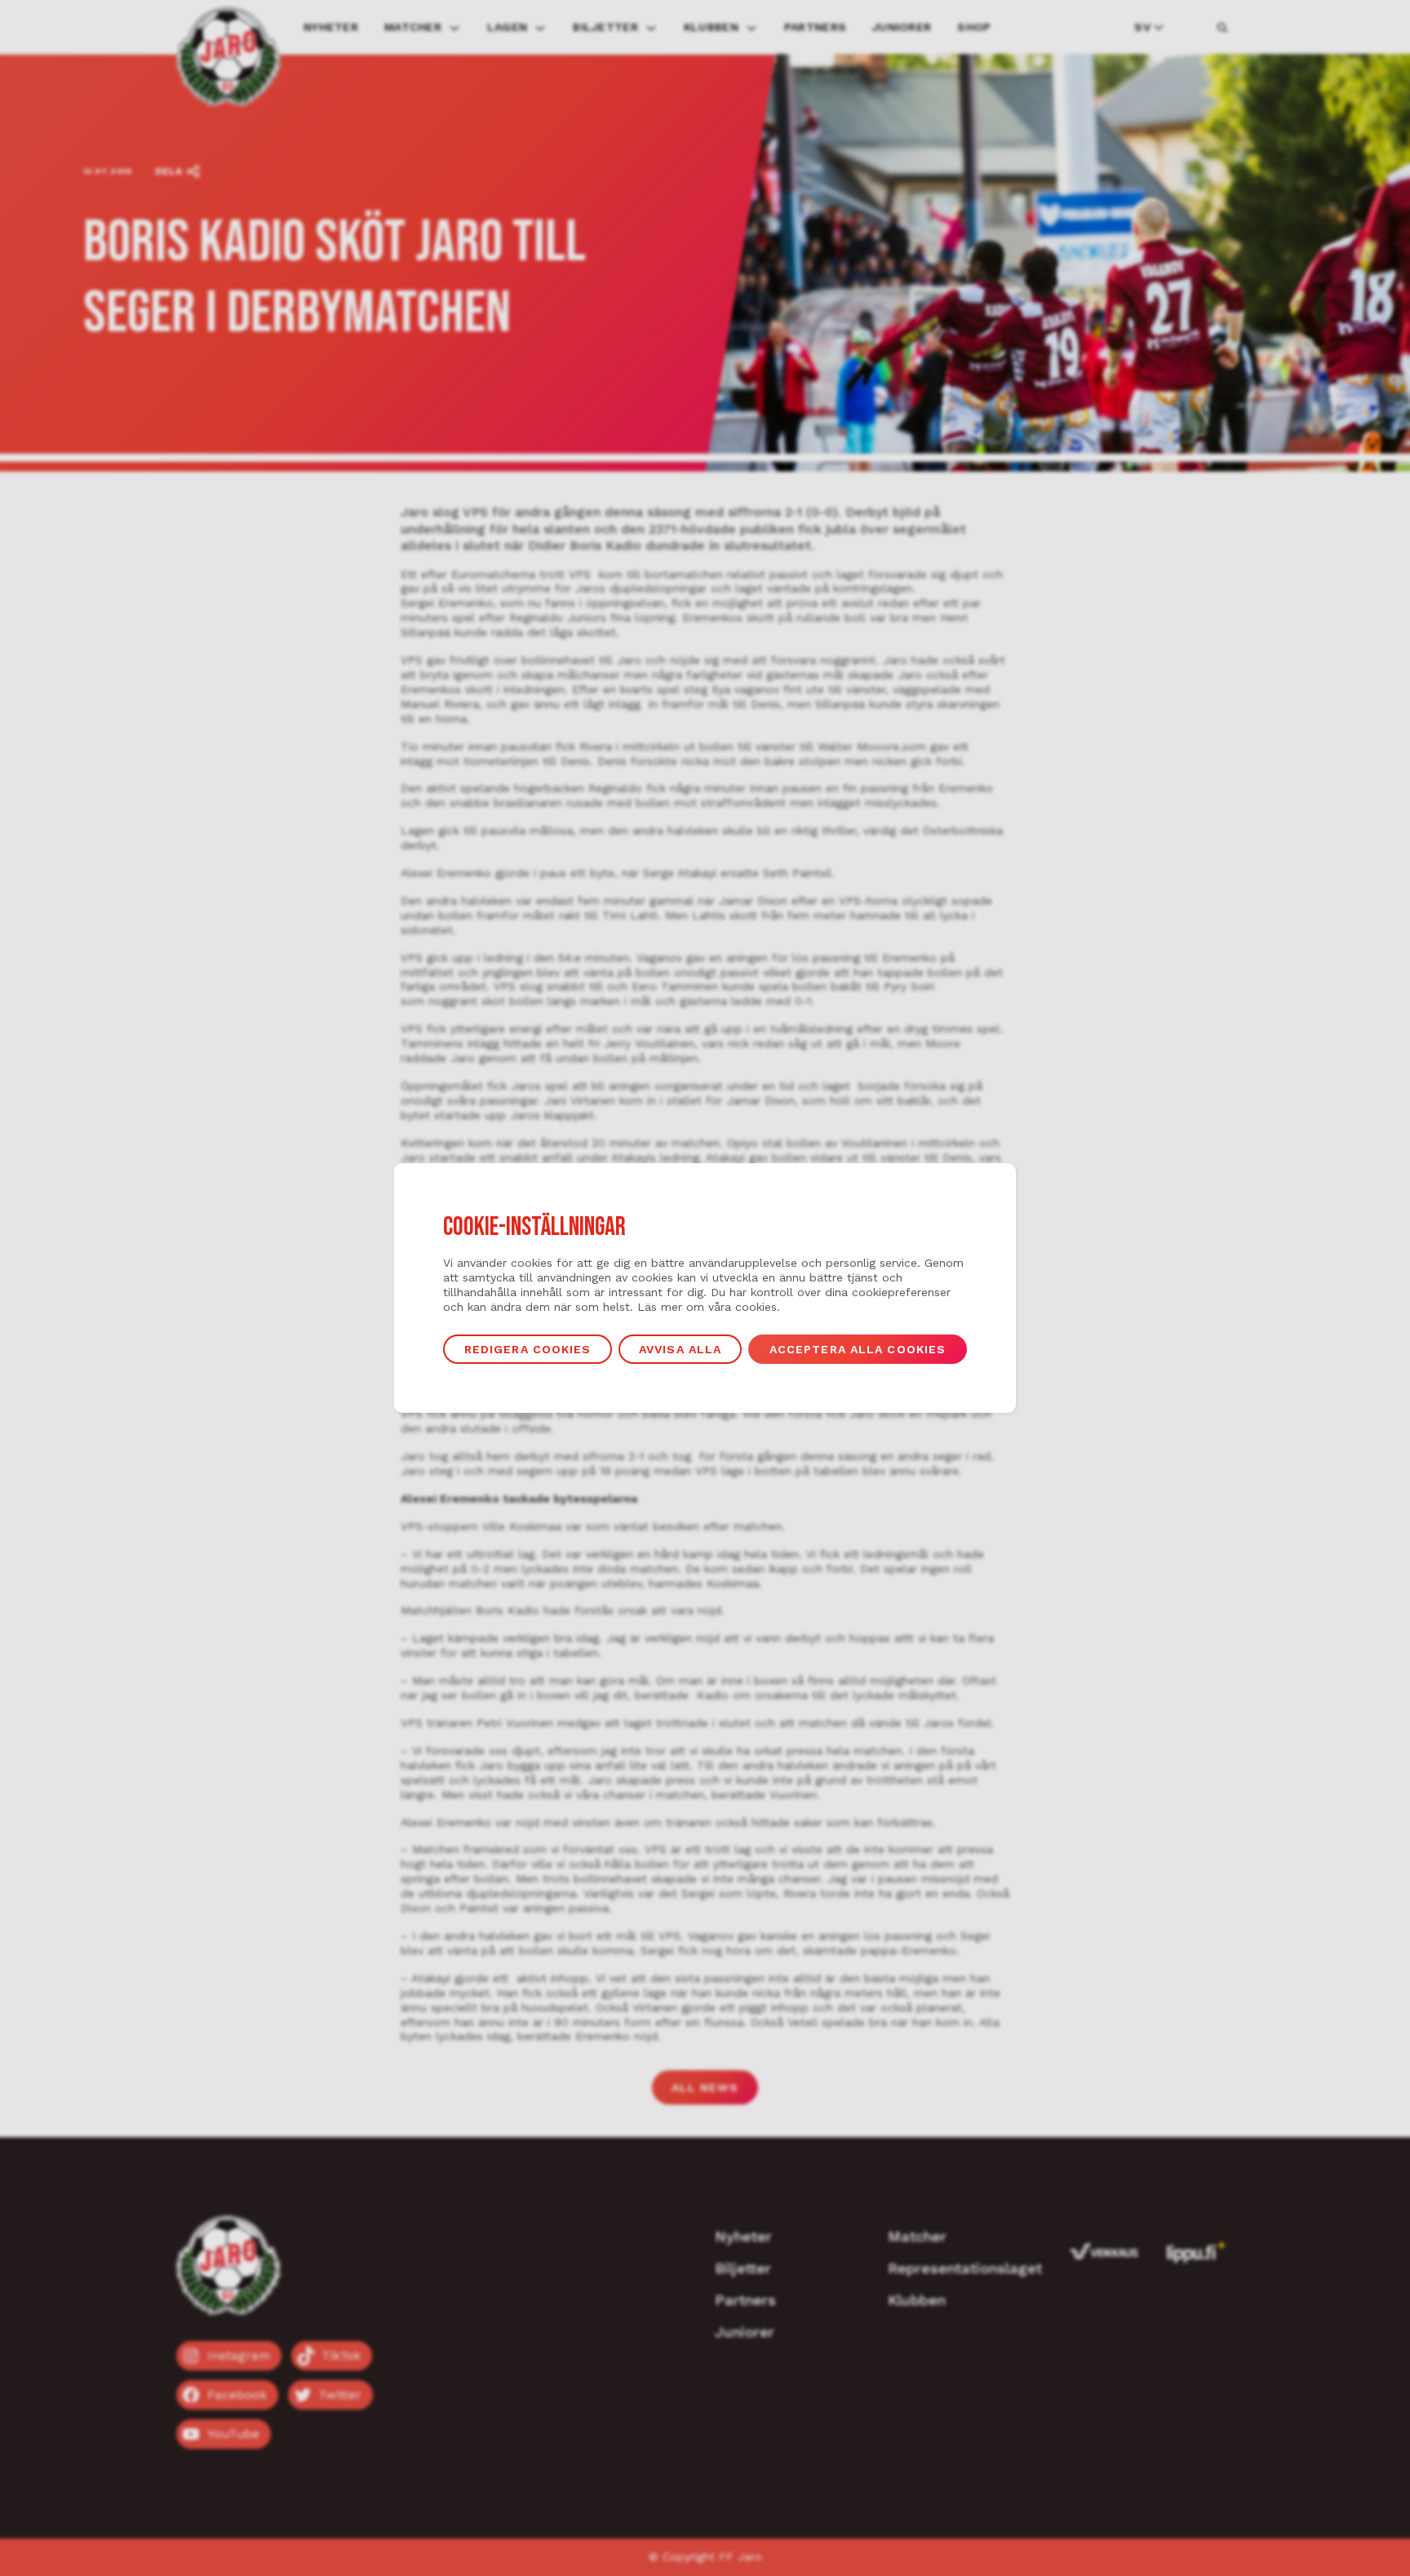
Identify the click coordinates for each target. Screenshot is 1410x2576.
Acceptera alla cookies (858, 1349)
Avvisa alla (680, 1349)
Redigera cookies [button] (528, 1349)
